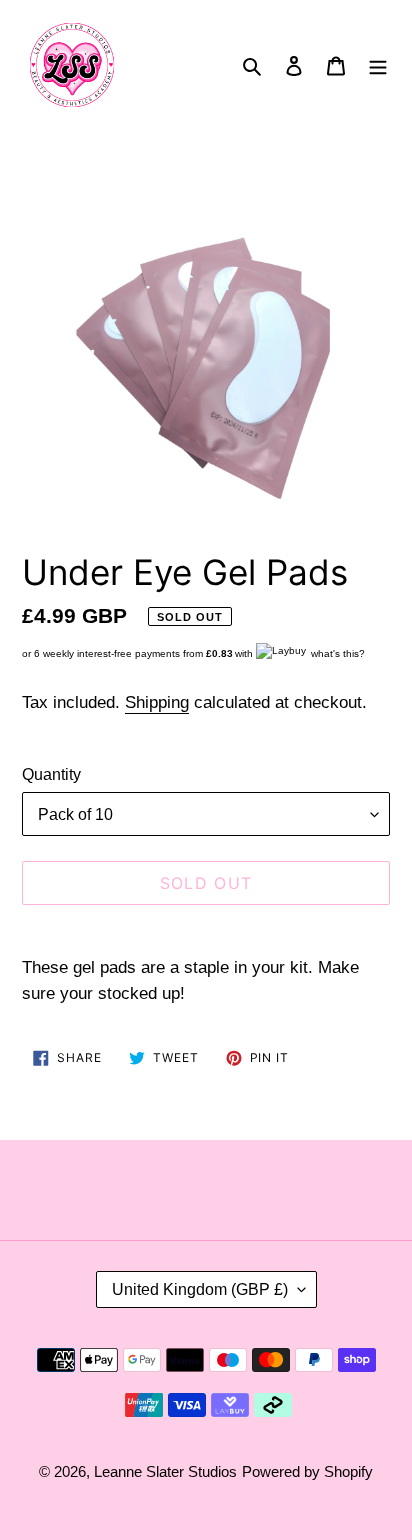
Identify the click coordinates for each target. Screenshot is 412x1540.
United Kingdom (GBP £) (200, 1289)
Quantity (51, 774)
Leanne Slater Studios (165, 1471)
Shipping (157, 702)
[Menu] (378, 65)
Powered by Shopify (307, 1471)
